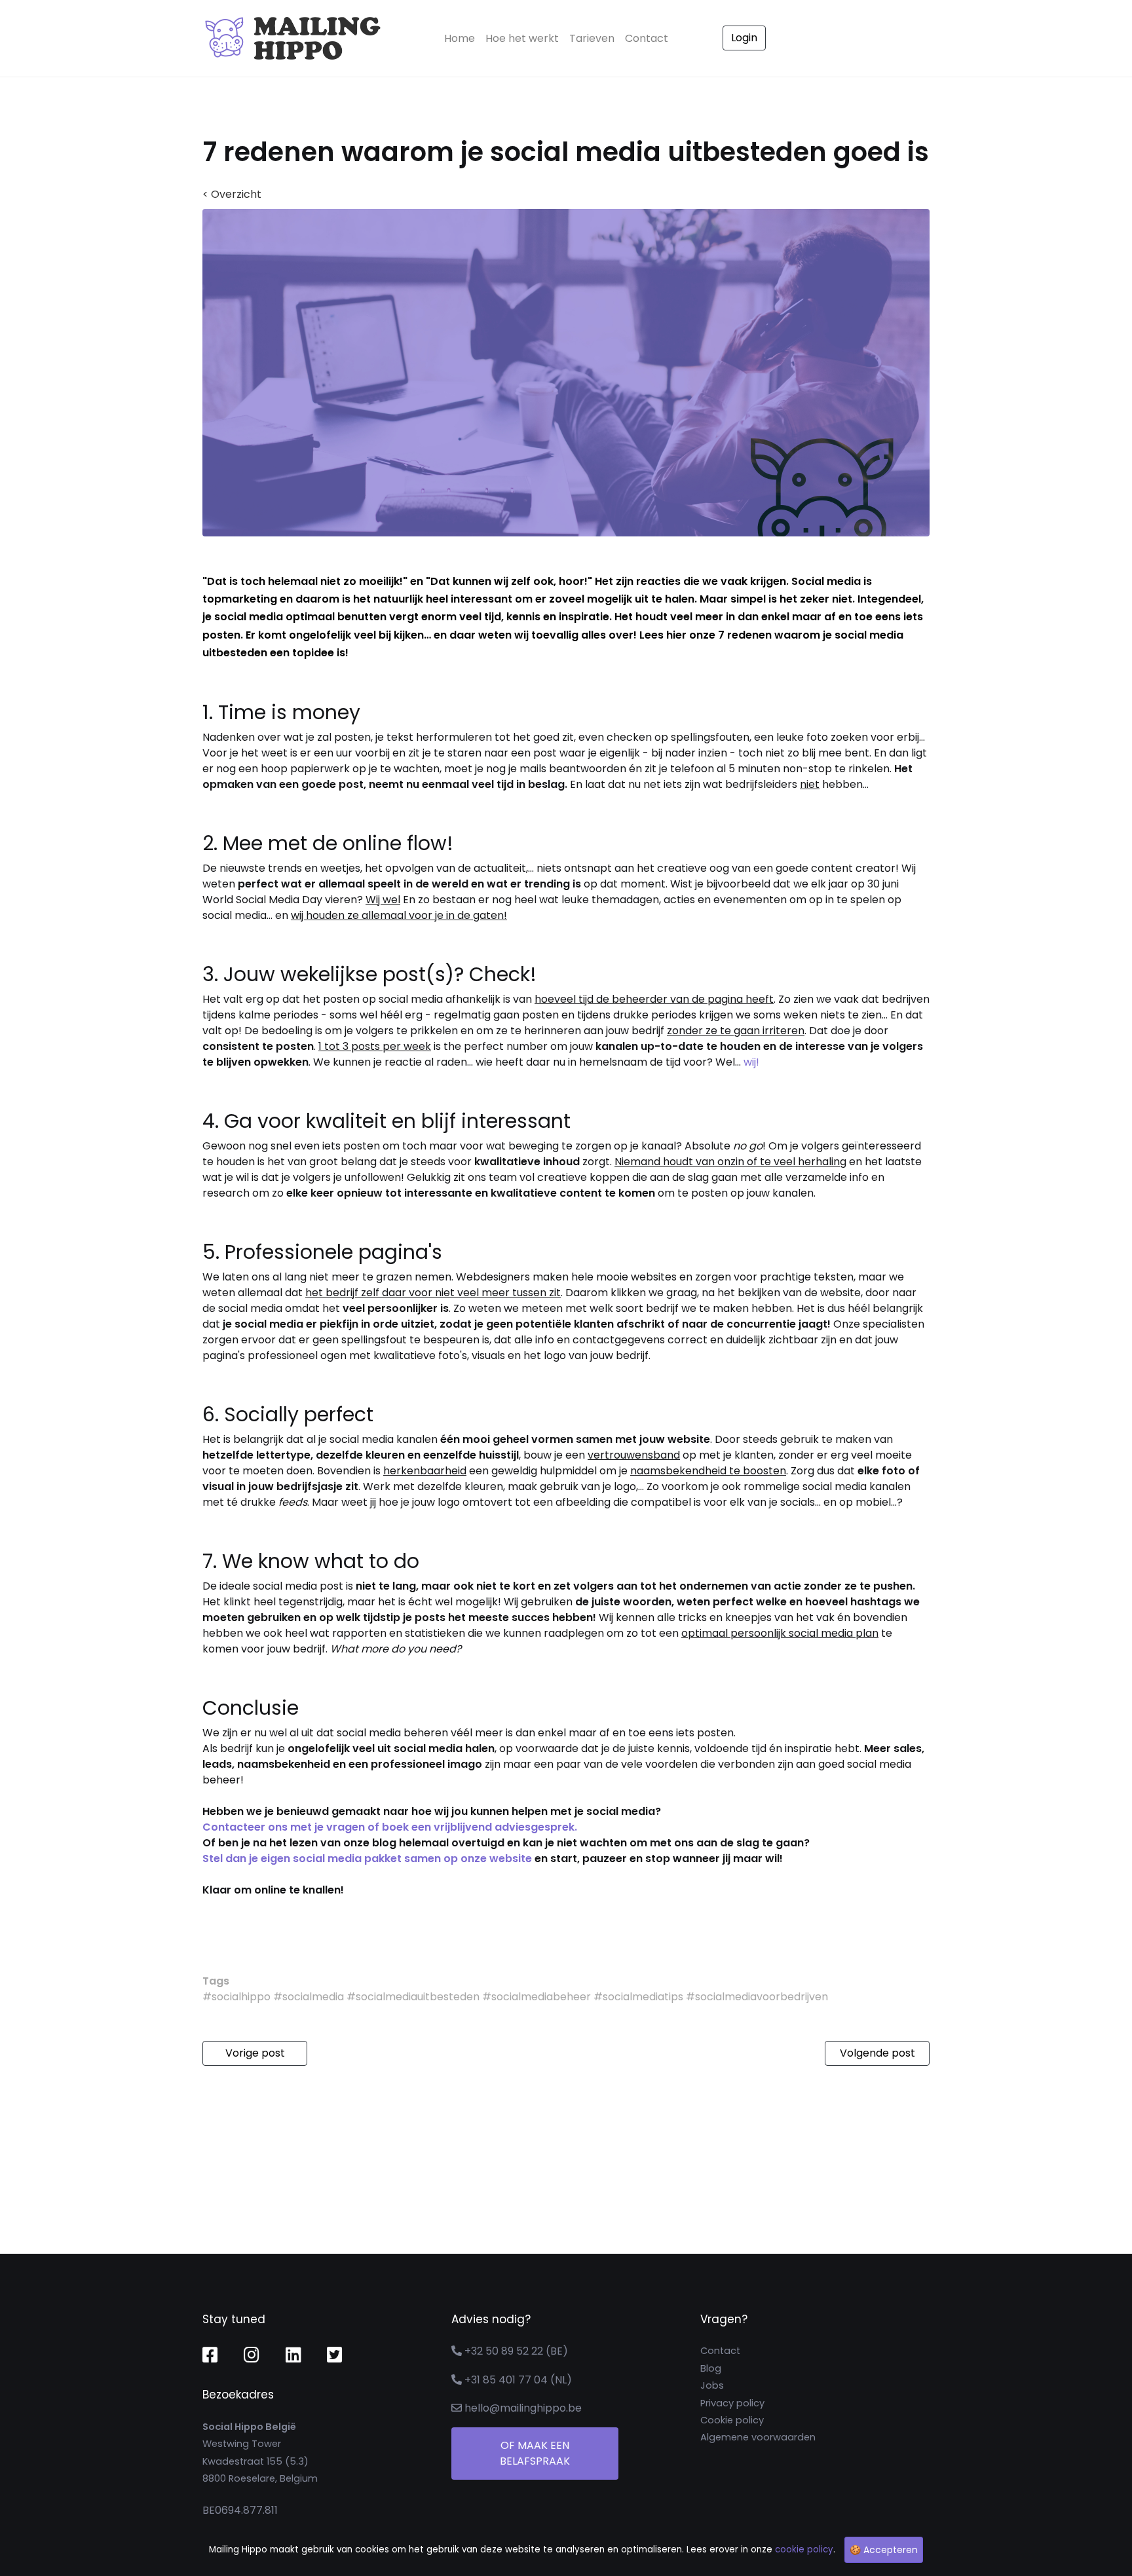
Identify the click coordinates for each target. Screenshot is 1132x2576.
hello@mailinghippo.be (523, 2408)
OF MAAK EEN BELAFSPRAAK (535, 2453)
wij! (751, 1062)
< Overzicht (232, 194)
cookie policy (804, 2549)
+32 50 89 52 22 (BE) (516, 2351)
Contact (647, 38)
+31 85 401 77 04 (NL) (518, 2380)
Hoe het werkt (522, 38)
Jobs (712, 2385)
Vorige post (255, 2053)
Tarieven (592, 38)
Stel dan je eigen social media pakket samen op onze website (367, 1858)
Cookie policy (732, 2420)
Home (462, 38)
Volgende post (877, 2053)
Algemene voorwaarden (758, 2437)
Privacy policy (732, 2403)
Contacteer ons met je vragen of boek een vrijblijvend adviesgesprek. (390, 1827)
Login (744, 38)
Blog (711, 2368)
